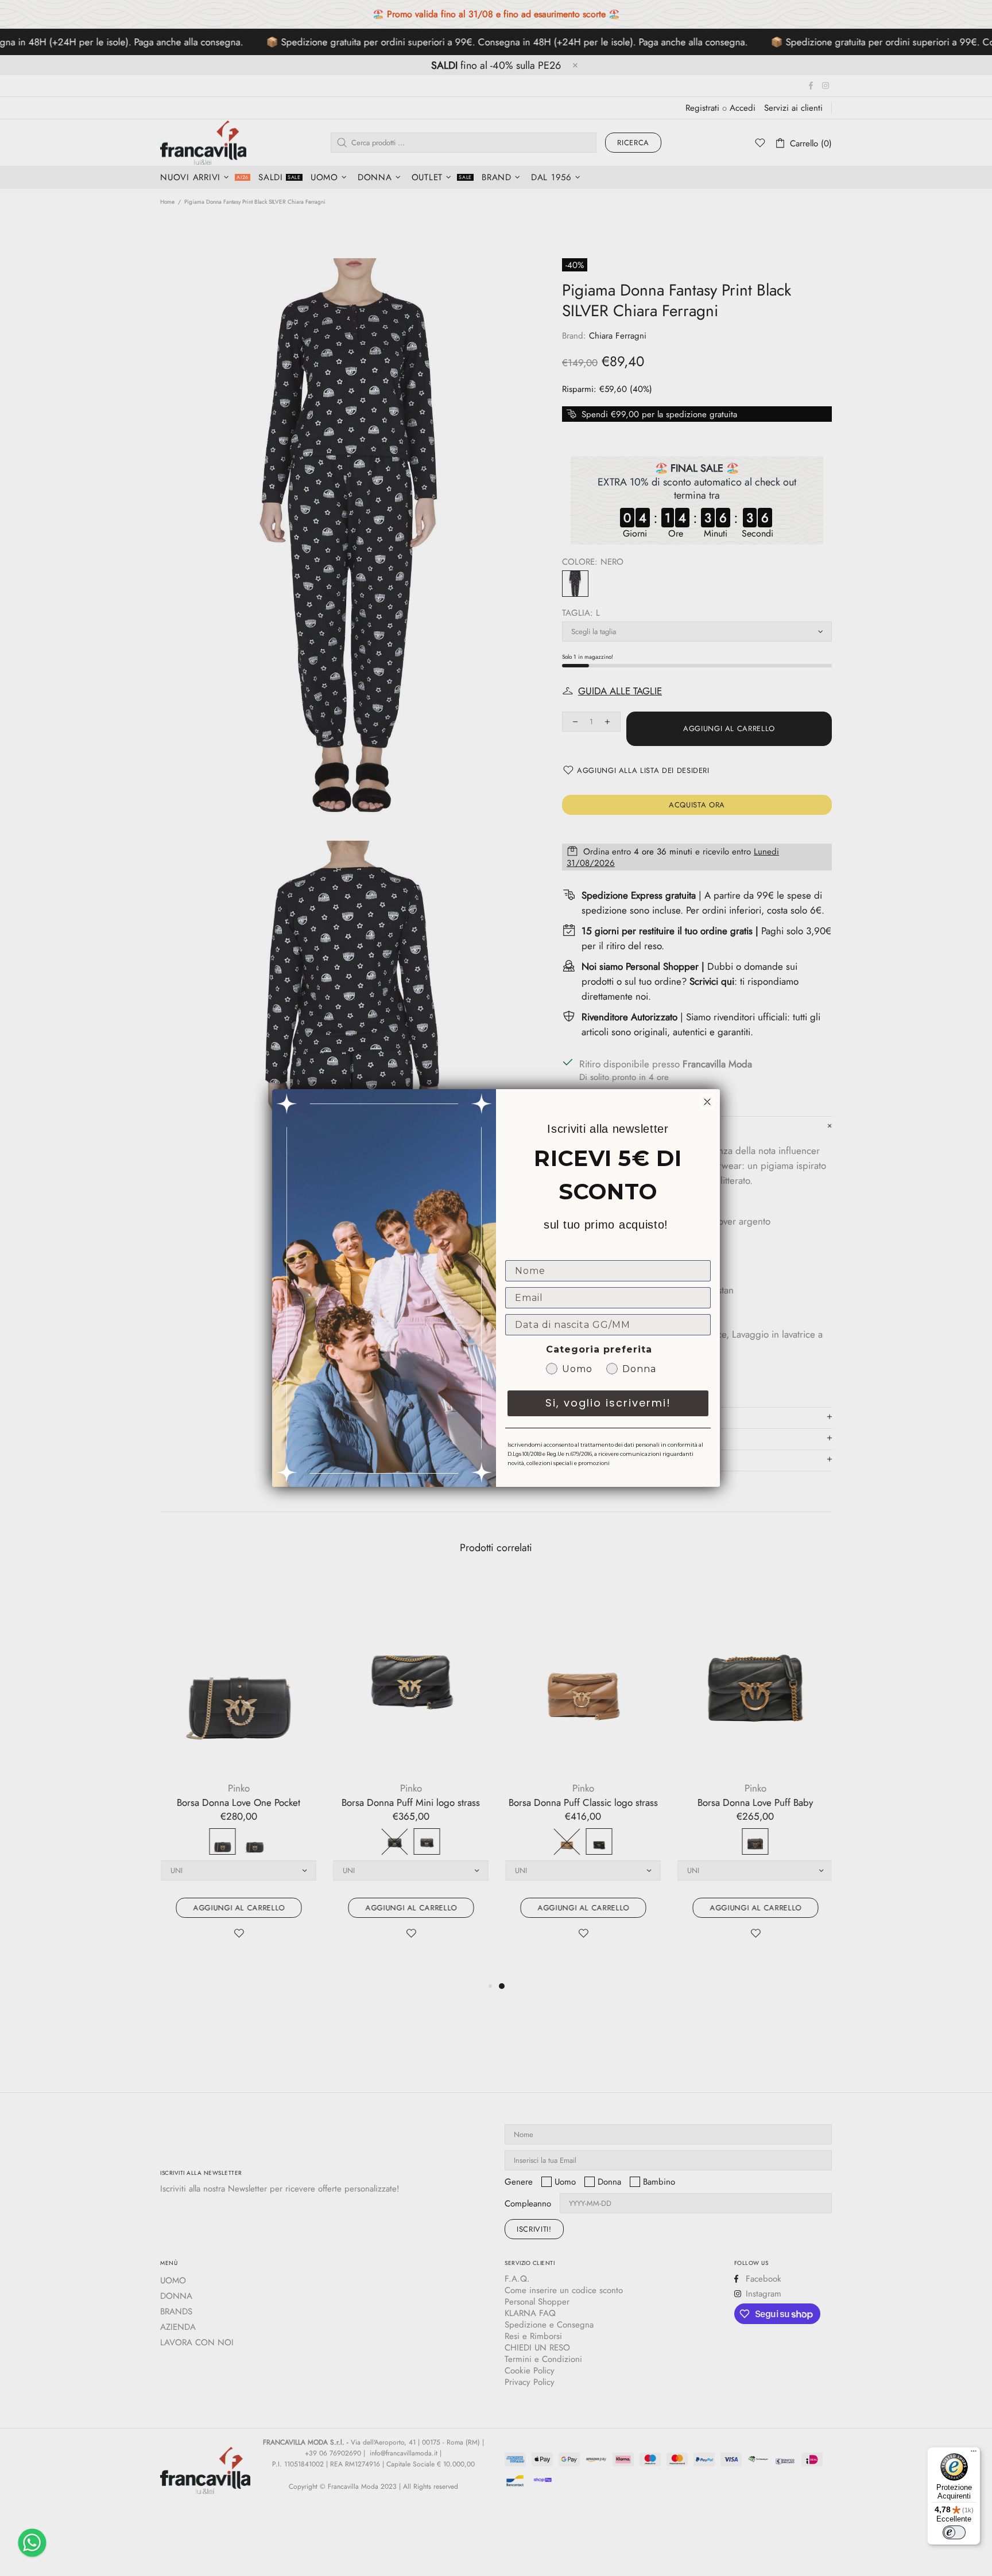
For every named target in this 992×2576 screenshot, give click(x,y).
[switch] (954, 2532)
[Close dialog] (707, 1102)
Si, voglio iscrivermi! (608, 1403)
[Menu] (974, 2454)
